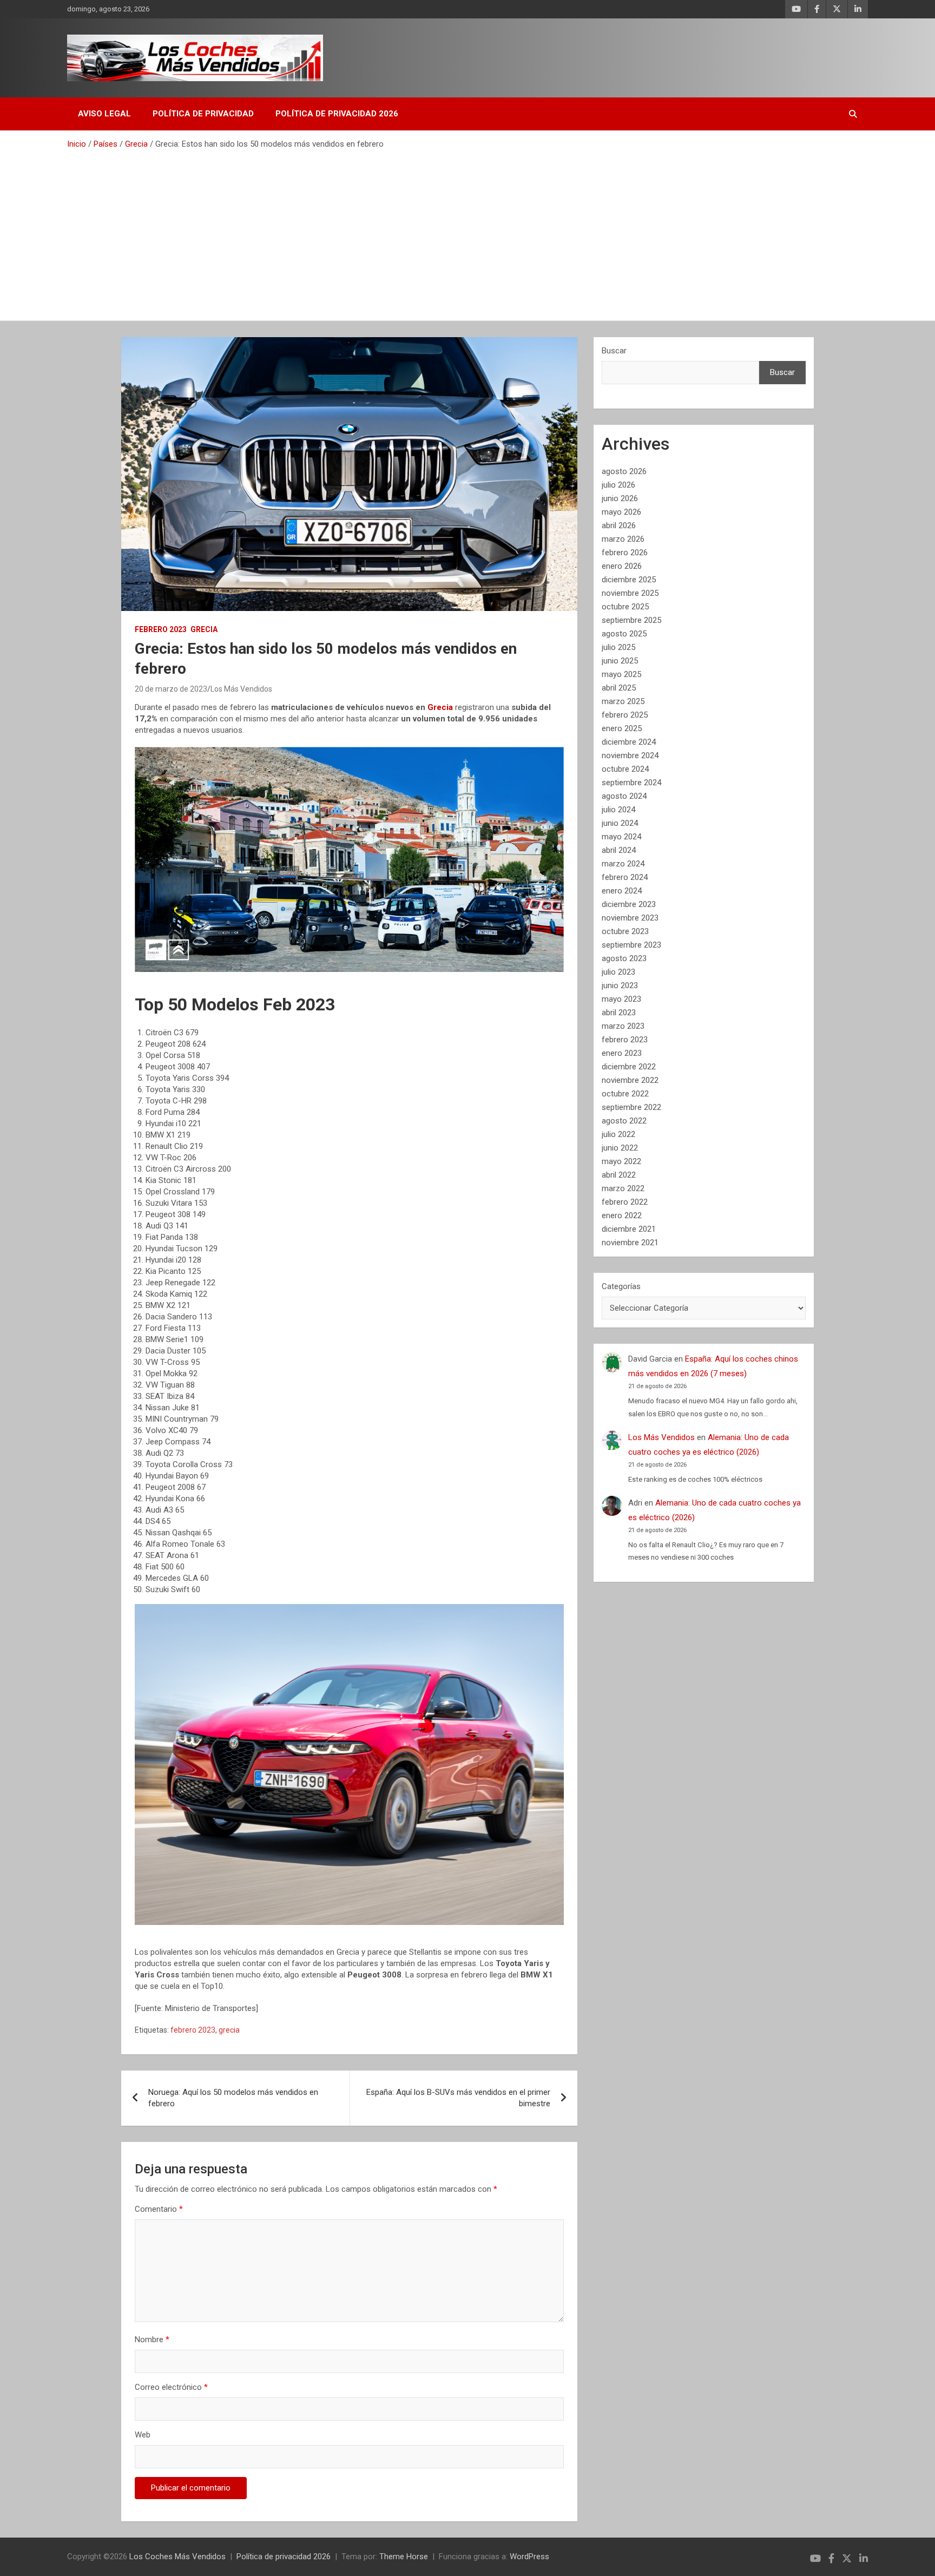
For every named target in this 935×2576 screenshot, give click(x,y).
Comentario (159, 2209)
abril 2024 (619, 850)
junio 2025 (620, 661)
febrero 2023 (193, 2030)
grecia (229, 2030)
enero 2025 (622, 728)
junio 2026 (620, 498)
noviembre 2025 (630, 593)
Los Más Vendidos (241, 689)
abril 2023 (619, 1013)
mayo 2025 (621, 674)
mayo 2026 (621, 512)
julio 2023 (618, 972)
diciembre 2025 (629, 580)
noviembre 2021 (630, 1243)
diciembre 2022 (629, 1067)
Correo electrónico (171, 2387)
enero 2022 (622, 1215)
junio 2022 (620, 1148)
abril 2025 (619, 688)
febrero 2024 (625, 877)
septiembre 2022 (631, 1107)
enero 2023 (622, 1053)
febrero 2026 (625, 553)
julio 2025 (618, 647)
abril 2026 (619, 525)
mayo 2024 (621, 837)
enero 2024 (622, 891)
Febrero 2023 (161, 629)
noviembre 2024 (630, 755)
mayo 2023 (621, 999)
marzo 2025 (623, 701)
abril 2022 (619, 1175)
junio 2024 (620, 823)
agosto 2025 (624, 634)
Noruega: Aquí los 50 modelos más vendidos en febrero (233, 2098)
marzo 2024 (623, 864)
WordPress (529, 2557)
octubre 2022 (625, 1094)
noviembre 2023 (630, 918)
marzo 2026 (623, 539)
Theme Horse (404, 2557)
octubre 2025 (625, 607)
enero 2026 (622, 566)
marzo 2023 (623, 1026)
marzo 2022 (623, 1188)
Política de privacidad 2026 (337, 114)
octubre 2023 (625, 931)
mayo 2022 (621, 1161)
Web (143, 2435)
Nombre (152, 2340)
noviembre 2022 (630, 1080)
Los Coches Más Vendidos (177, 2557)
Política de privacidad (203, 114)
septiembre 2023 (631, 945)
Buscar (614, 351)
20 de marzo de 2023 (171, 689)
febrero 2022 (625, 1202)
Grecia (204, 629)
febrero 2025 (625, 715)
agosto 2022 (624, 1121)
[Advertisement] (467, 231)
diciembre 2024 (629, 742)
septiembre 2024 (631, 783)
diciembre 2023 (629, 904)
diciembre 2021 (629, 1229)
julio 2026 (618, 485)
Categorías (621, 1286)
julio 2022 (618, 1134)
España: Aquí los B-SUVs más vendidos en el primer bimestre (458, 2098)
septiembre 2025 (631, 620)
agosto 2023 (624, 958)
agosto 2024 (624, 796)
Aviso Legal (104, 114)
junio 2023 (620, 985)
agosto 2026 (624, 471)
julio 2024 (618, 810)
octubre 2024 (625, 769)
